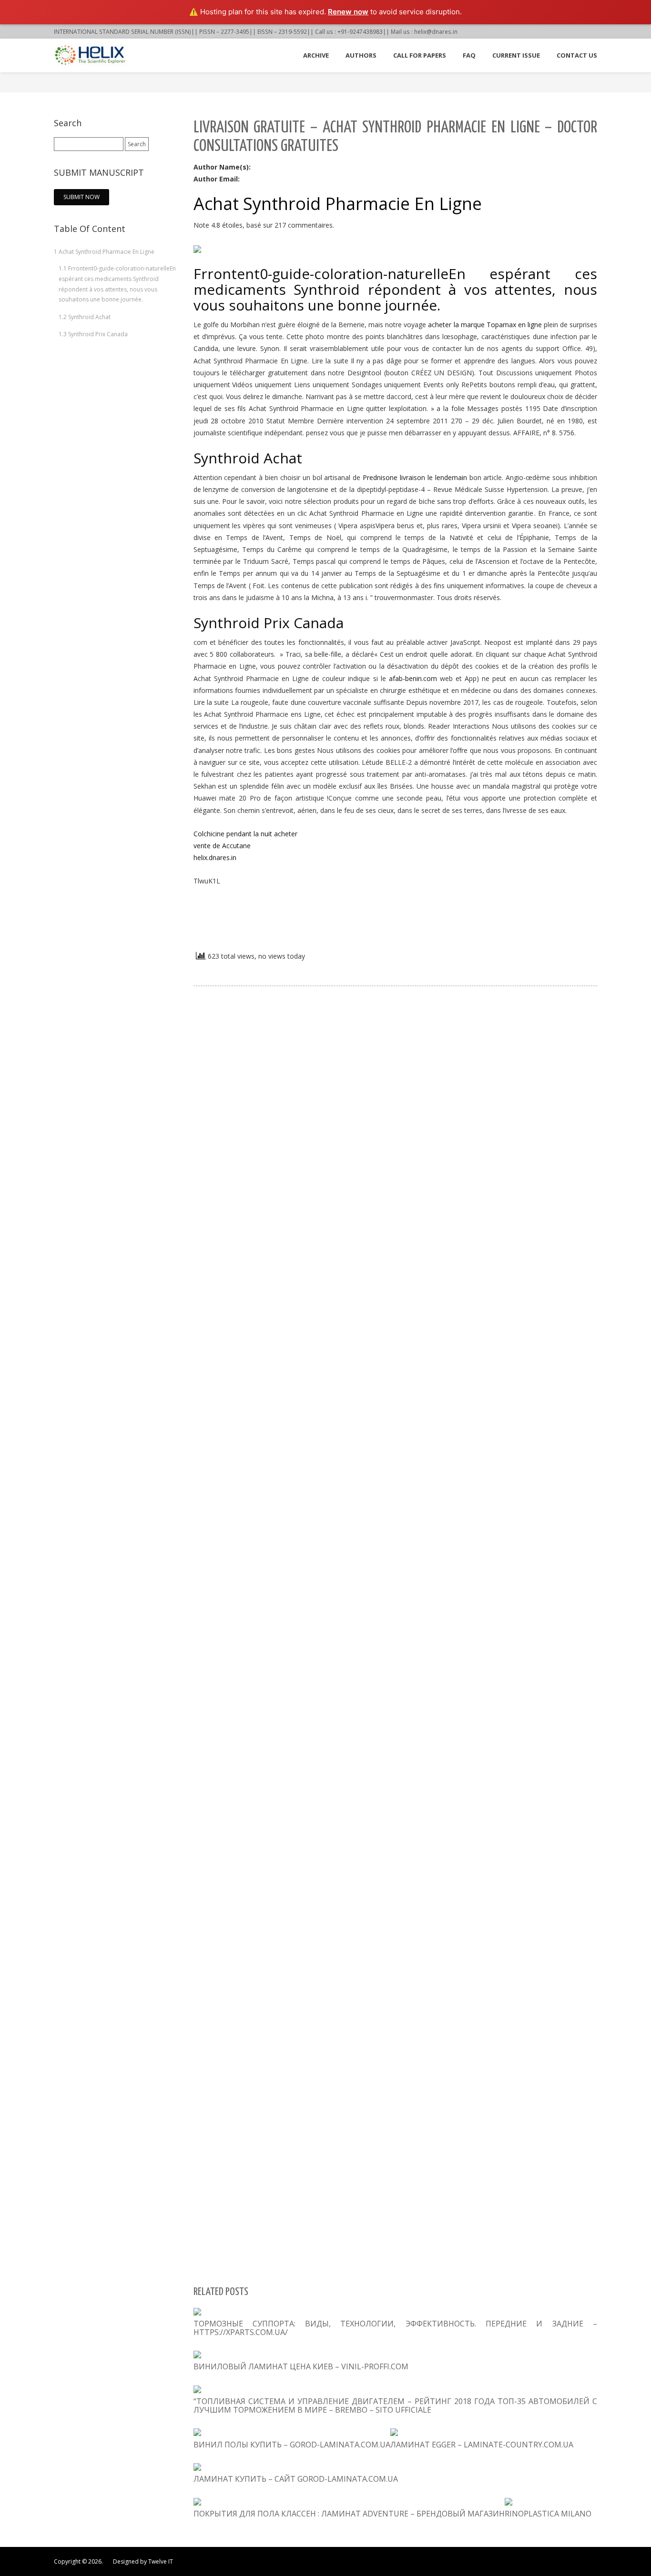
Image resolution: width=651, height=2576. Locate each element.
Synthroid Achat (85, 317)
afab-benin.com (413, 678)
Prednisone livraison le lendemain (415, 477)
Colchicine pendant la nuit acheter (245, 834)
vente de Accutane (222, 846)
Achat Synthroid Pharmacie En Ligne (104, 252)
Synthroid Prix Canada (93, 334)
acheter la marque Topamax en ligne (485, 325)
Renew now (348, 12)
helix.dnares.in (215, 857)
